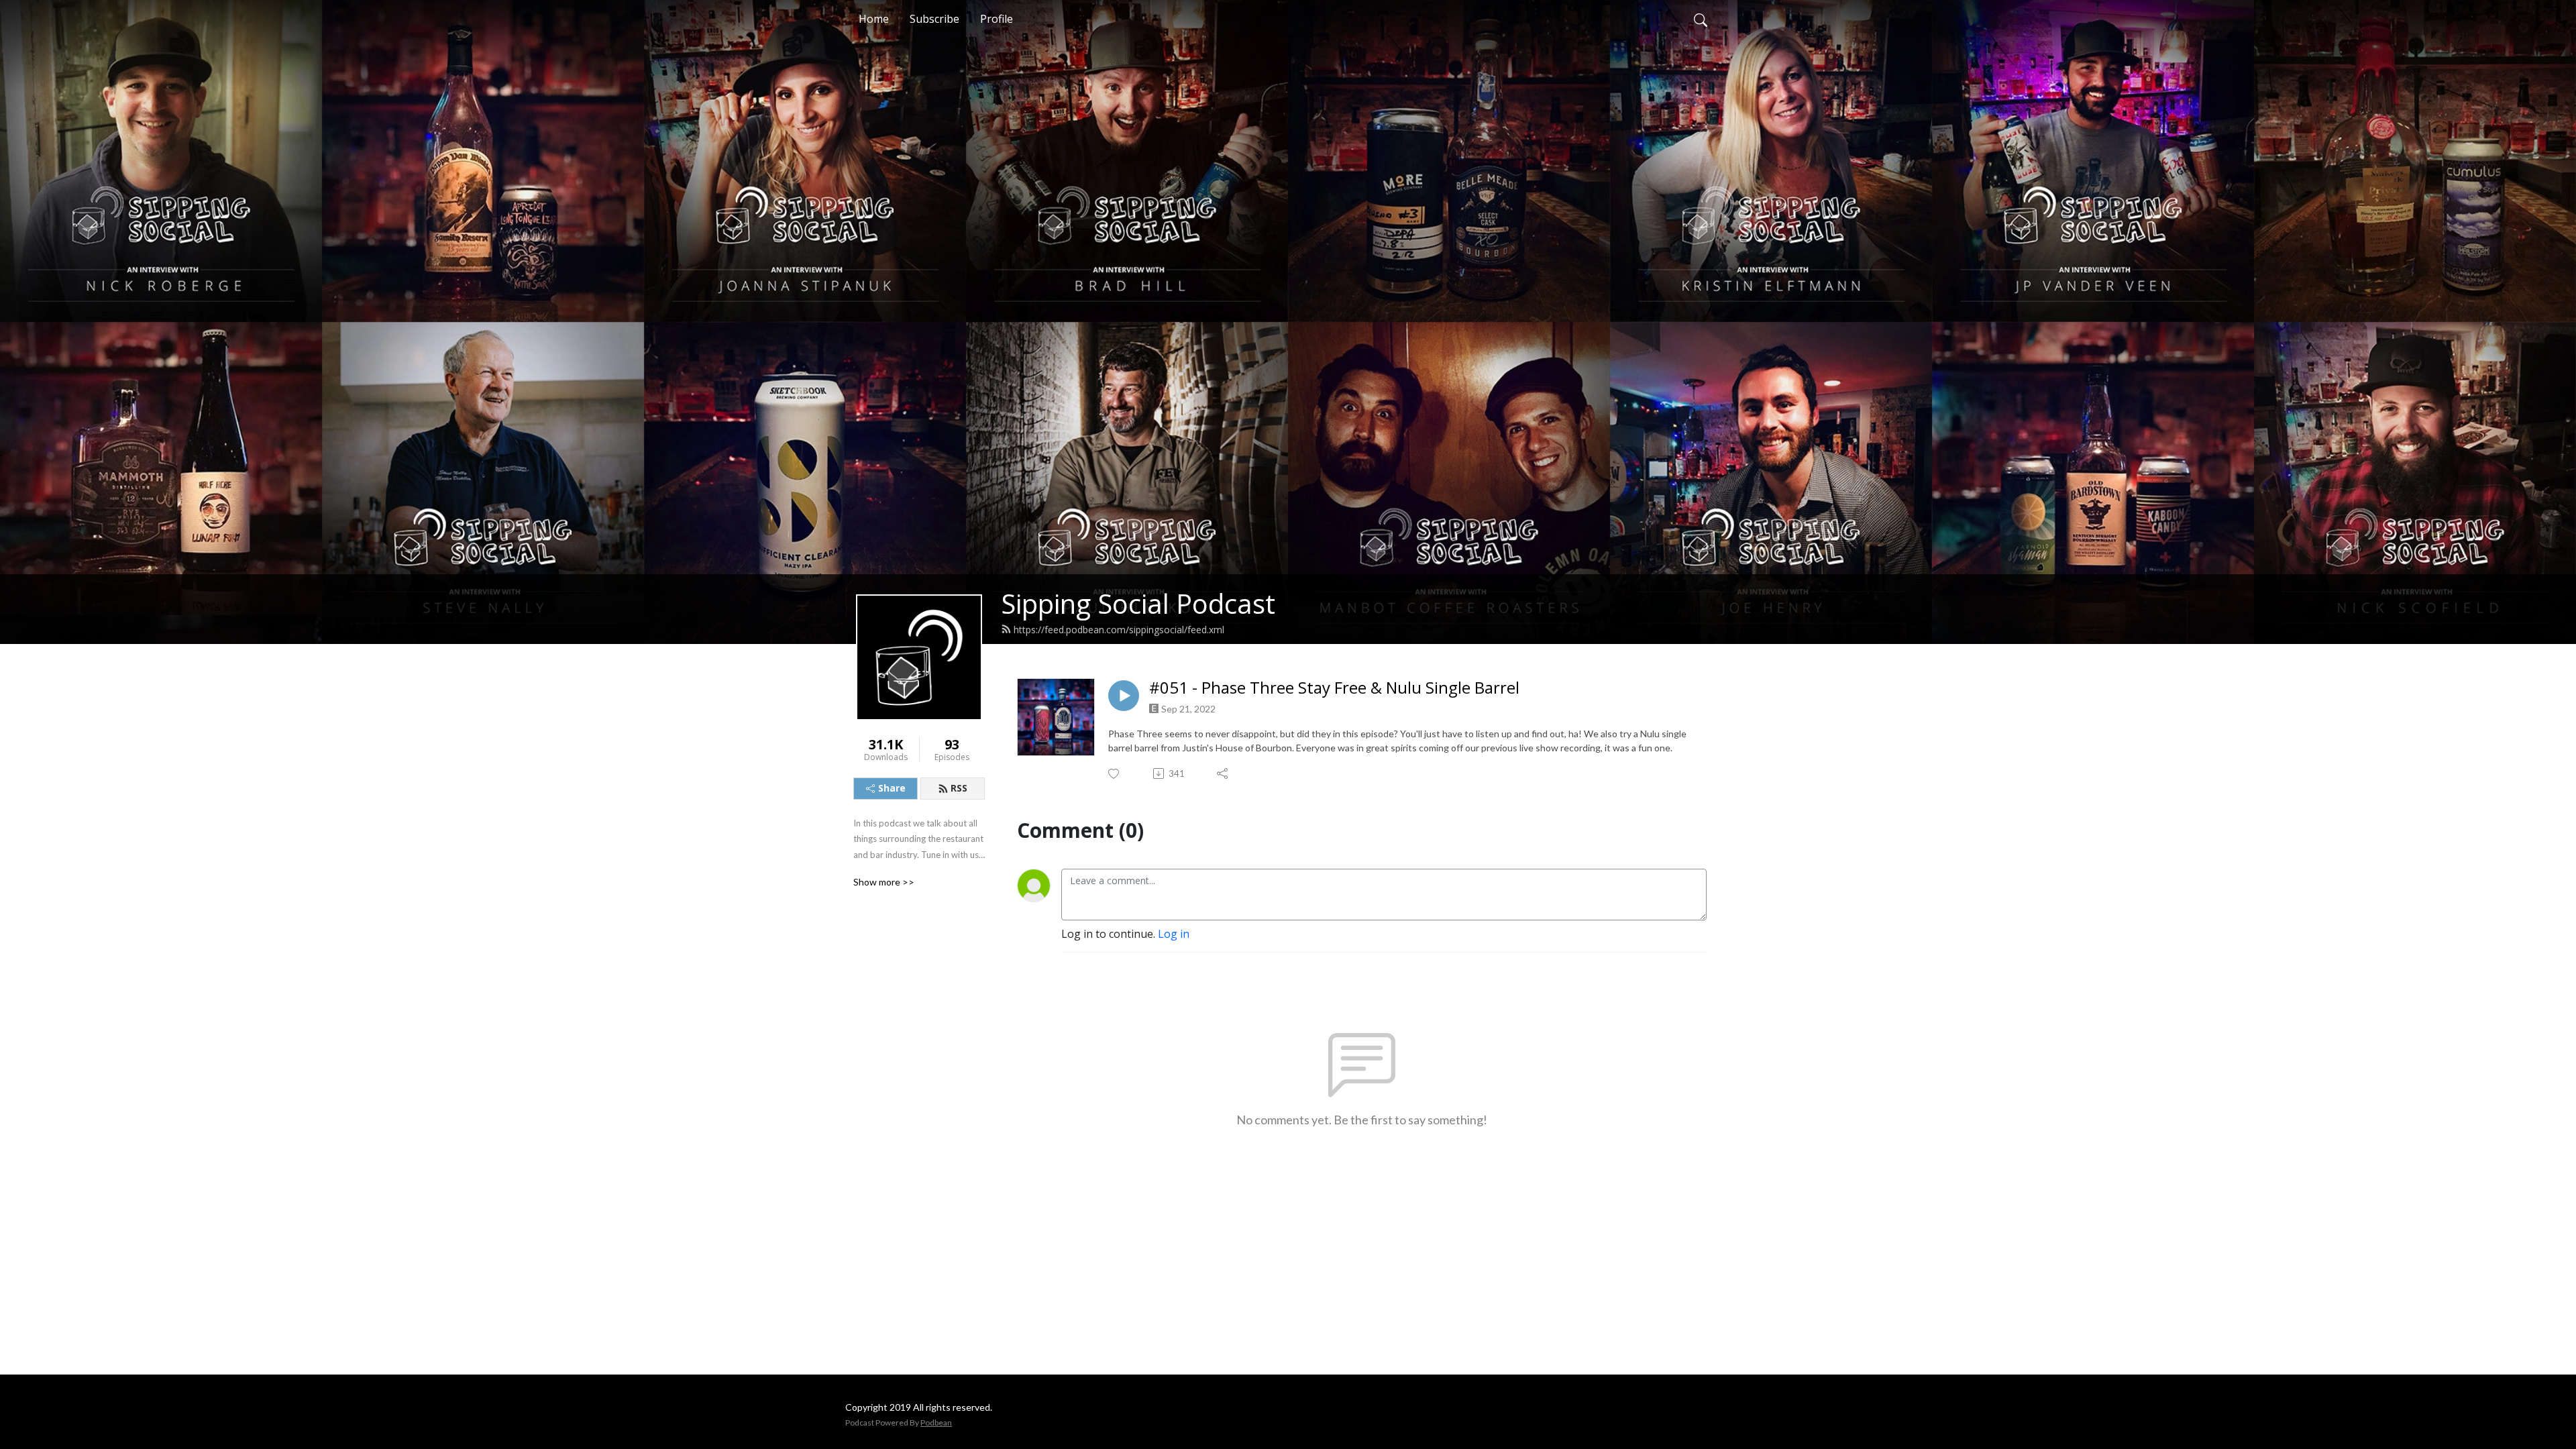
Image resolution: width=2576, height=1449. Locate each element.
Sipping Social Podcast (1138, 603)
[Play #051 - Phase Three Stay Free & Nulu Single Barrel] (1124, 696)
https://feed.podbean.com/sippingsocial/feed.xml (1119, 630)
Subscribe (934, 19)
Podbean (936, 1423)
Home (874, 19)
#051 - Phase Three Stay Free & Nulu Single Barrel (1334, 688)
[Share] (1223, 773)
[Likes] (1115, 774)
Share (892, 788)
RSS (959, 788)
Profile (997, 19)
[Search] (1701, 19)
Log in (1174, 934)
